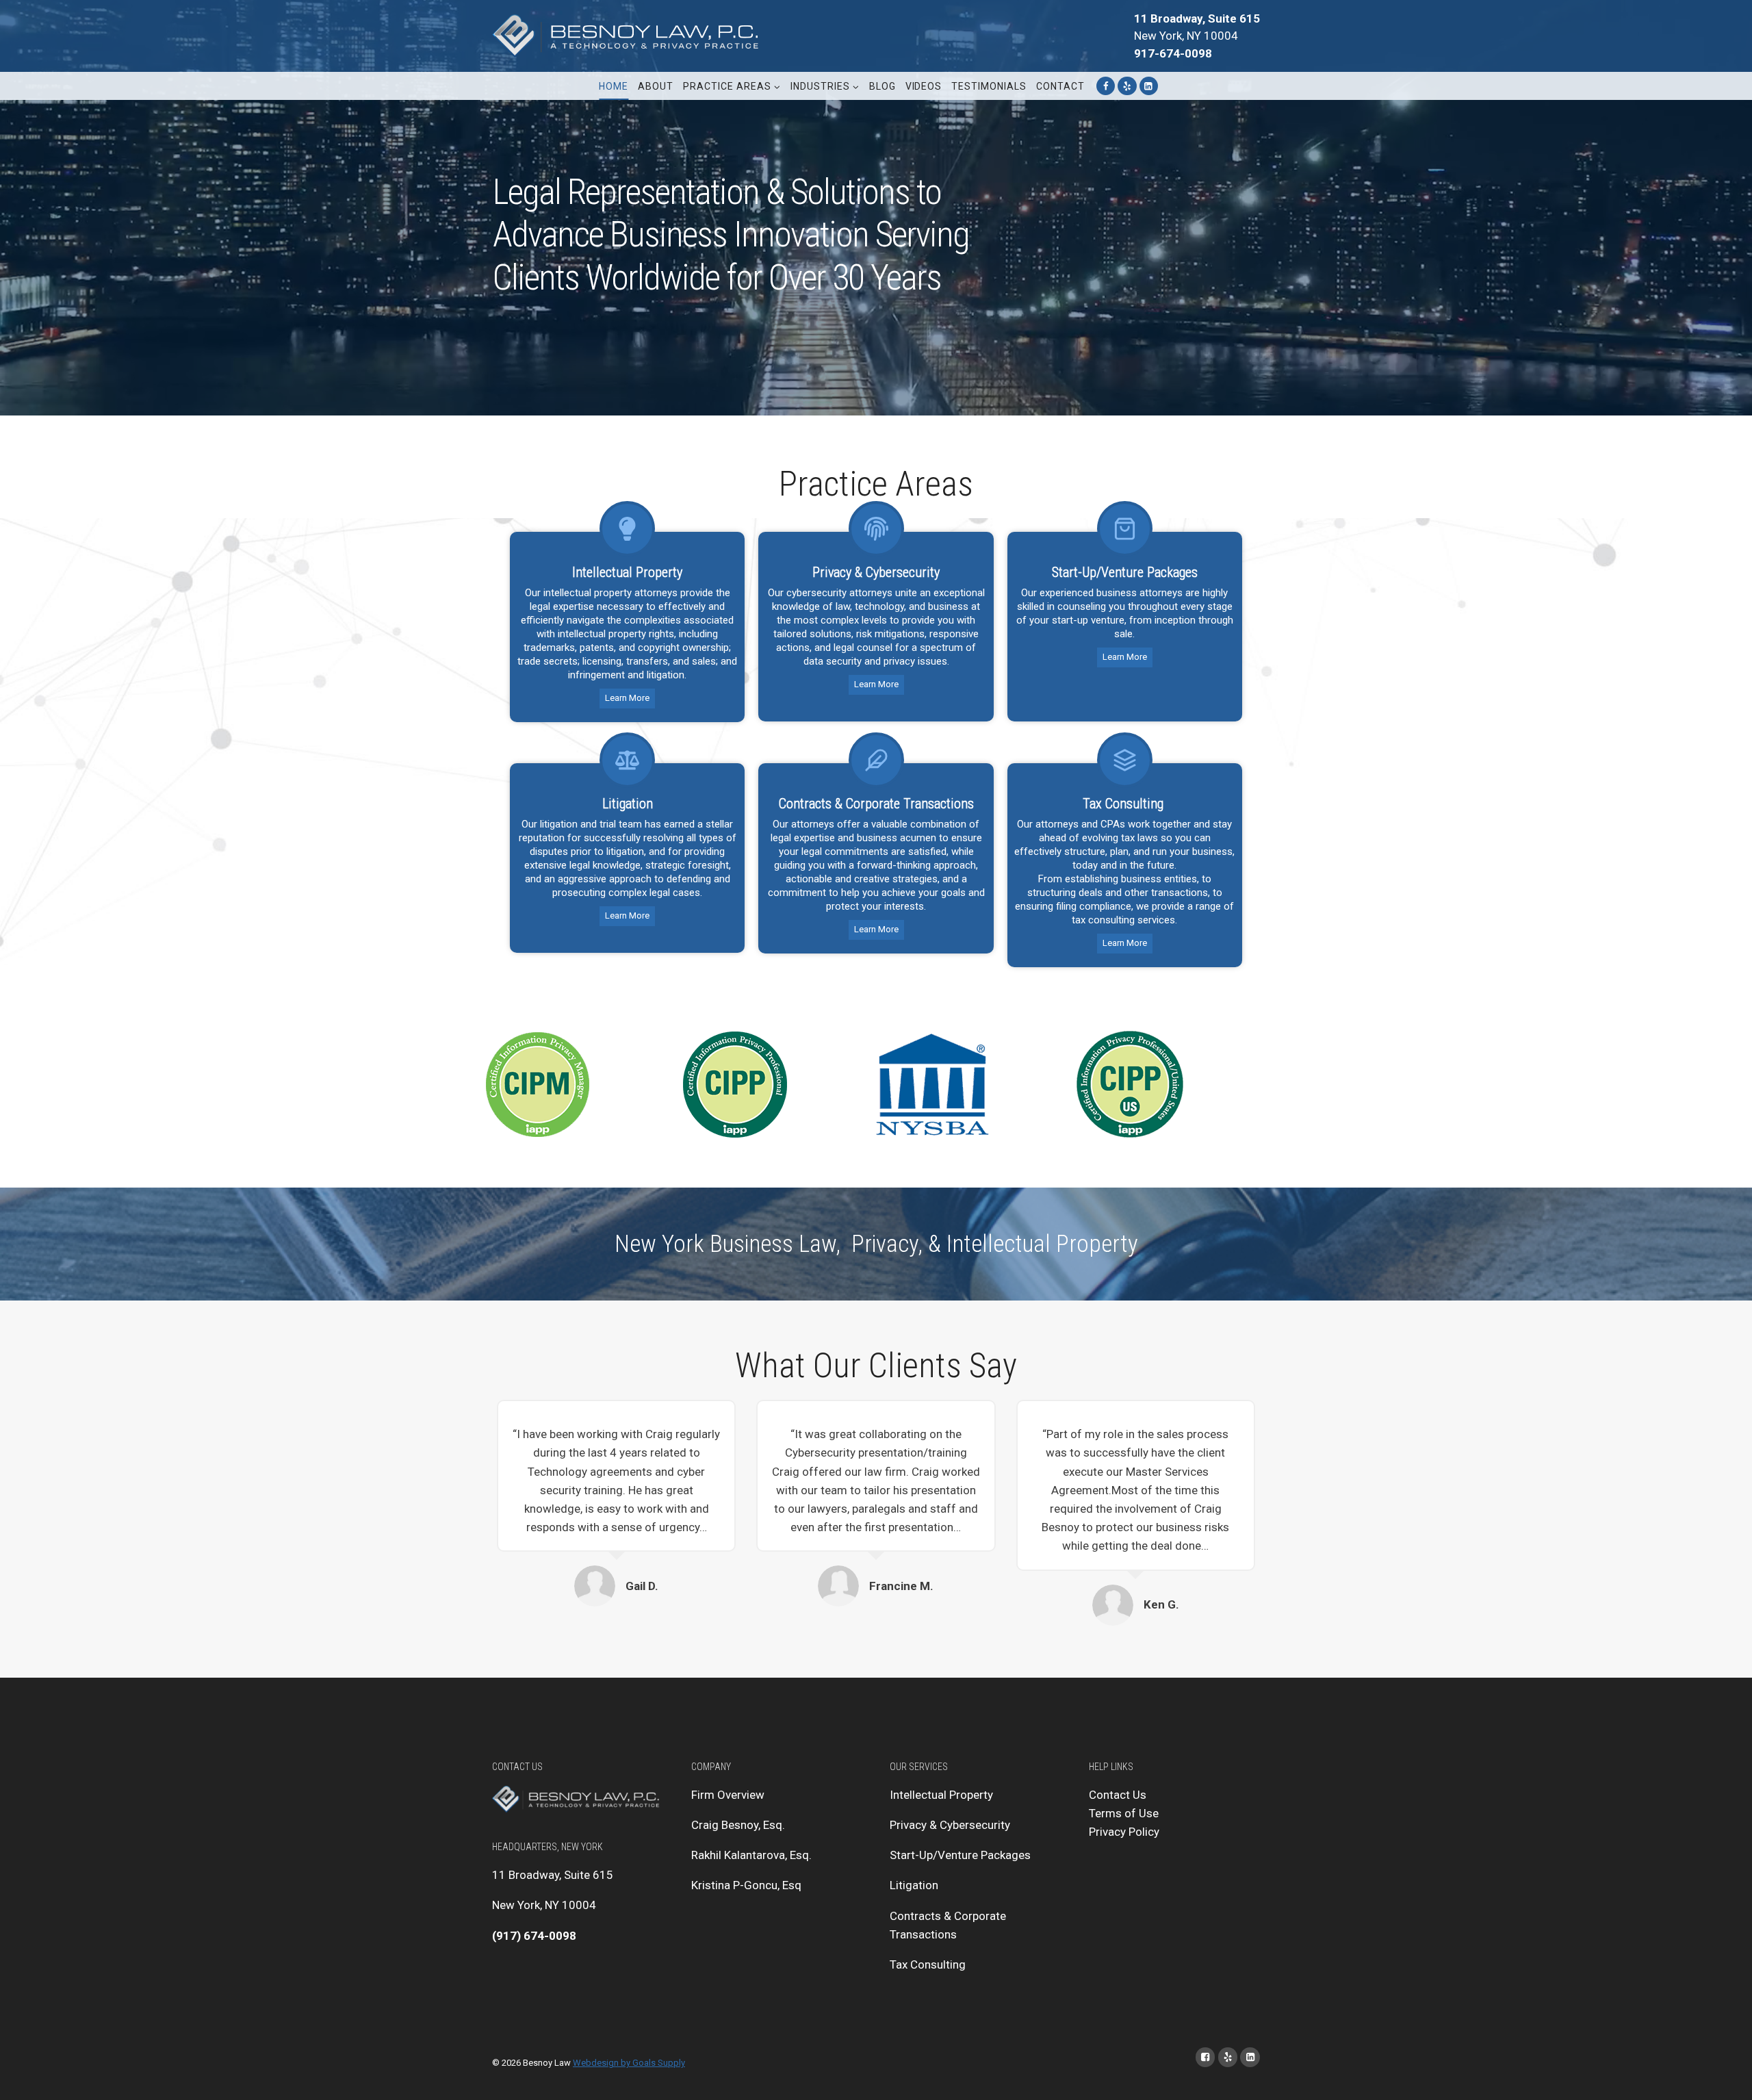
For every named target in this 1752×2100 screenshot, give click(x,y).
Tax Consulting (928, 1964)
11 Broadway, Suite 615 (553, 1875)
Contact (1060, 86)
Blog (883, 86)
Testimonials (989, 86)
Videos (924, 86)
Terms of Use (1124, 1813)
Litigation (914, 1885)
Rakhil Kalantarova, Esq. (751, 1855)
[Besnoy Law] (629, 36)
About (656, 86)
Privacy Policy (1124, 1832)
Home (614, 86)
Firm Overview (728, 1795)
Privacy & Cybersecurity (950, 1825)
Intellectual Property (941, 1795)
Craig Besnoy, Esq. (738, 1825)
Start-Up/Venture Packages (960, 1855)
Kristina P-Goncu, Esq (746, 1885)
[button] (776, 86)
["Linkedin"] (1149, 86)
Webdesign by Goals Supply (629, 2063)
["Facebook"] (1106, 86)
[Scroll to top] (1721, 2076)
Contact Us (1118, 1795)
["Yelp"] (1127, 86)
